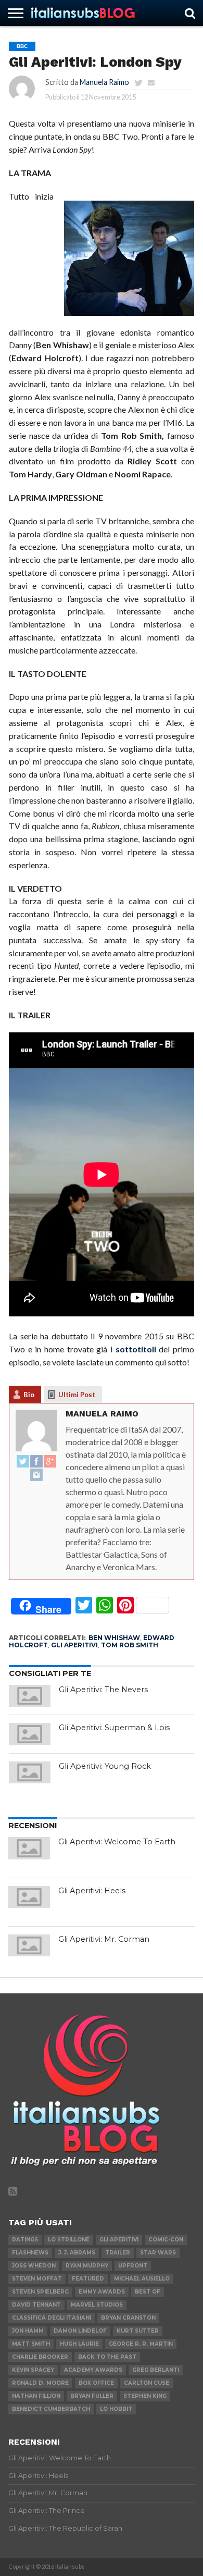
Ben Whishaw (114, 1638)
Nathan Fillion (36, 2396)
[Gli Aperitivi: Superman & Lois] (30, 1734)
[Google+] (50, 1462)
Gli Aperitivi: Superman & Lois (114, 1728)
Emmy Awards (102, 2292)
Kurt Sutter (138, 2331)
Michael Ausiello (142, 2279)
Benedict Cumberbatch (51, 2409)
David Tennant (36, 2305)
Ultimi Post (77, 1395)
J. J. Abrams (77, 2253)
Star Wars (158, 2253)
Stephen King (145, 2396)
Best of (148, 2292)
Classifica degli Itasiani (52, 2318)
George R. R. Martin (141, 2344)
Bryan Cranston (128, 2318)
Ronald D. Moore (40, 2383)
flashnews (30, 2253)
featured (88, 2279)
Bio (29, 1395)
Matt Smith (31, 2344)
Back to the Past (107, 2357)
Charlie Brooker (40, 2357)
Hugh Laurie (79, 2344)
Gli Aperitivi (74, 1645)
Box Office (96, 2383)
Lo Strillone (69, 2240)
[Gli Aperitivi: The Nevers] (30, 1696)
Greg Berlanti (156, 2370)
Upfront (133, 2266)
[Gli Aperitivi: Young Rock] (30, 1772)
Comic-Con (166, 2240)
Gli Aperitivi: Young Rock (105, 1766)
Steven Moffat (37, 2279)
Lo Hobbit (116, 2409)
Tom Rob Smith (130, 1645)
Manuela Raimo (104, 82)
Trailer (118, 2253)
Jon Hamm (28, 2331)
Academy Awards (93, 2370)
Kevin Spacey (33, 2370)
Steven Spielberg (40, 2292)
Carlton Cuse (147, 2383)
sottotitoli (136, 1349)
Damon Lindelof (80, 2331)
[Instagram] (36, 1475)
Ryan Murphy (87, 2266)
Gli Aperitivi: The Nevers (103, 1690)
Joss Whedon (34, 2266)
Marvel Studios (97, 2305)
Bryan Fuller (92, 2396)
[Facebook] (36, 1462)
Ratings (25, 2240)
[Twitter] (23, 1462)
